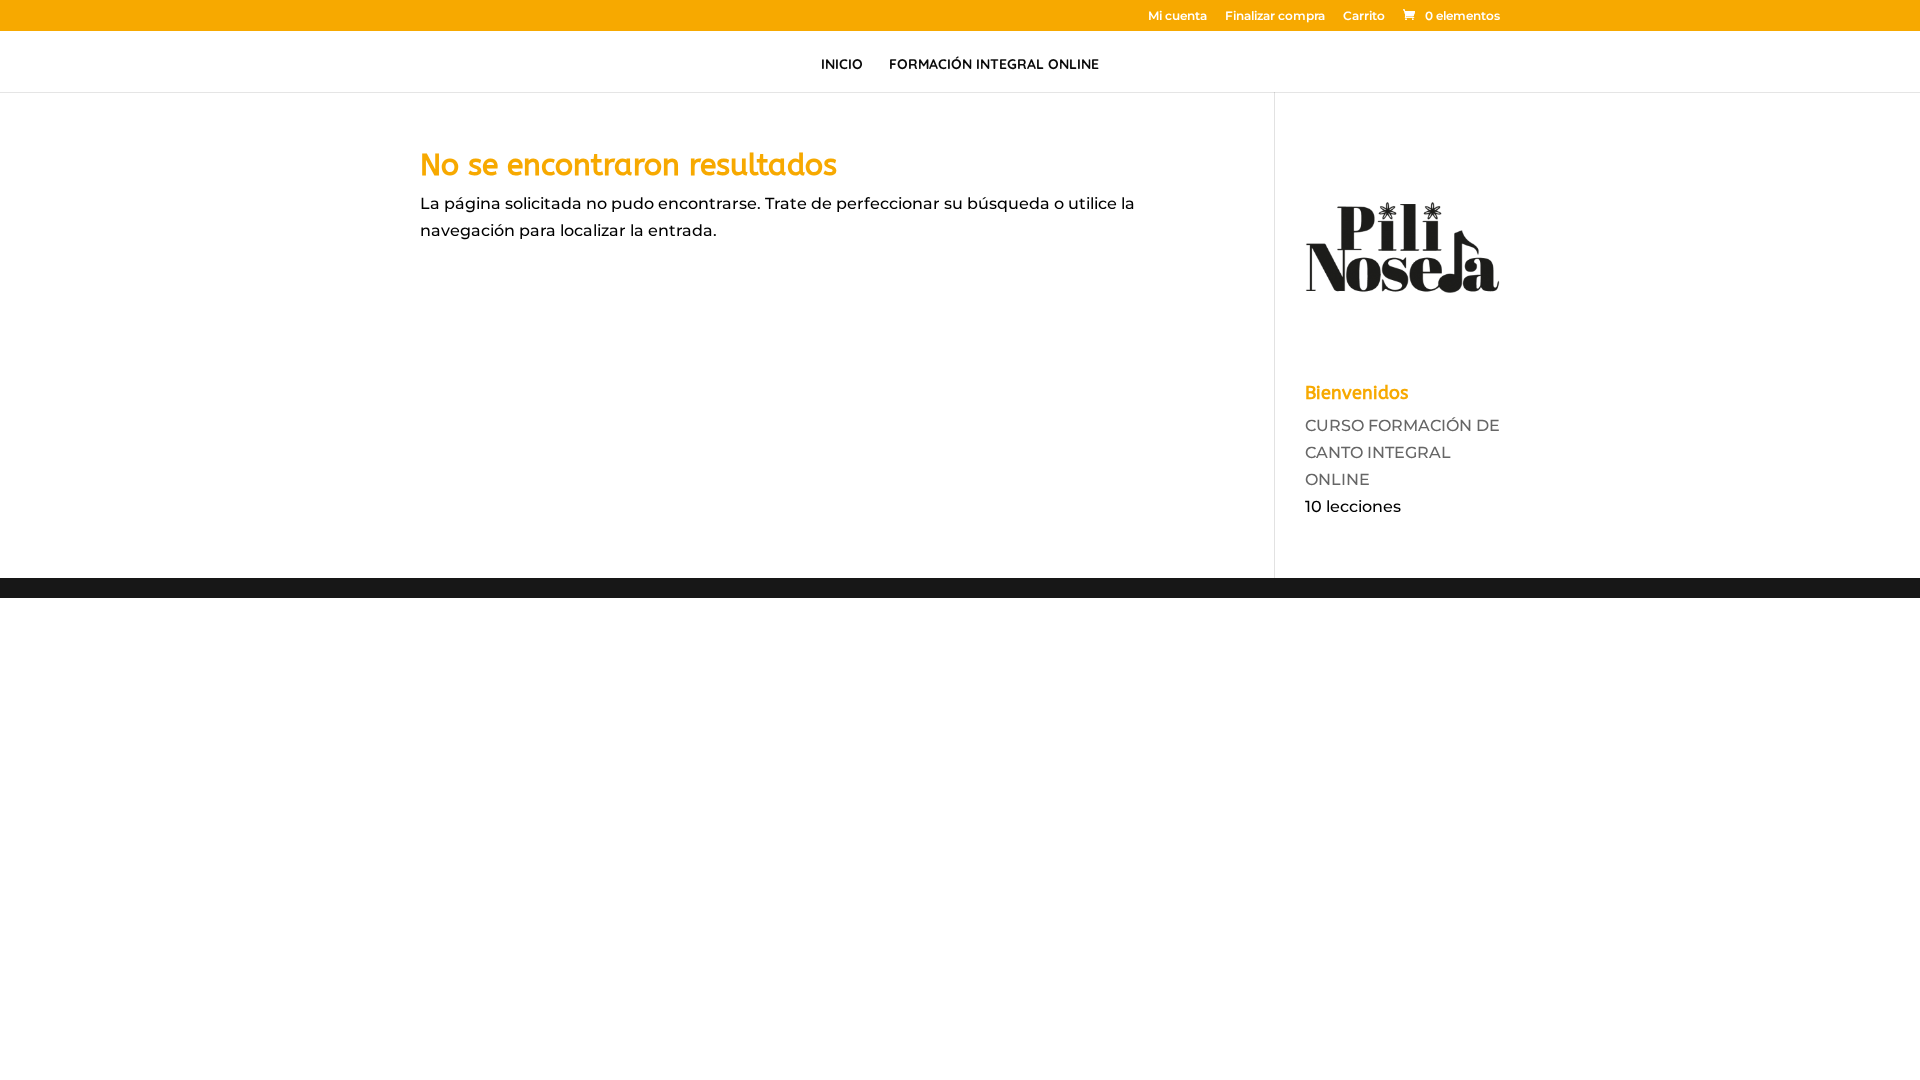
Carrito (1364, 16)
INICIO (842, 65)
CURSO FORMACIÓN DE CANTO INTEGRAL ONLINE (1402, 452)
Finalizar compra (1275, 16)
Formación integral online (994, 65)
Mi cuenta (1177, 16)
